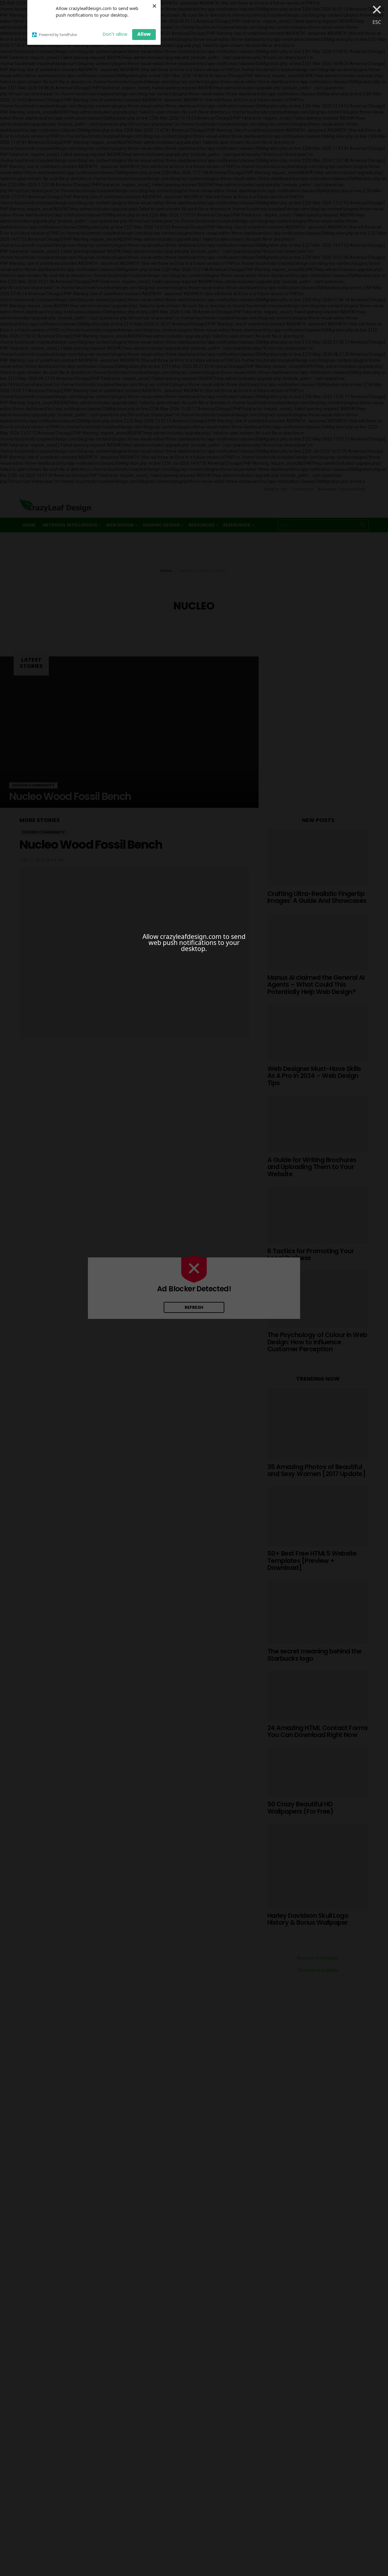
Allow (144, 34)
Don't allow (115, 34)
